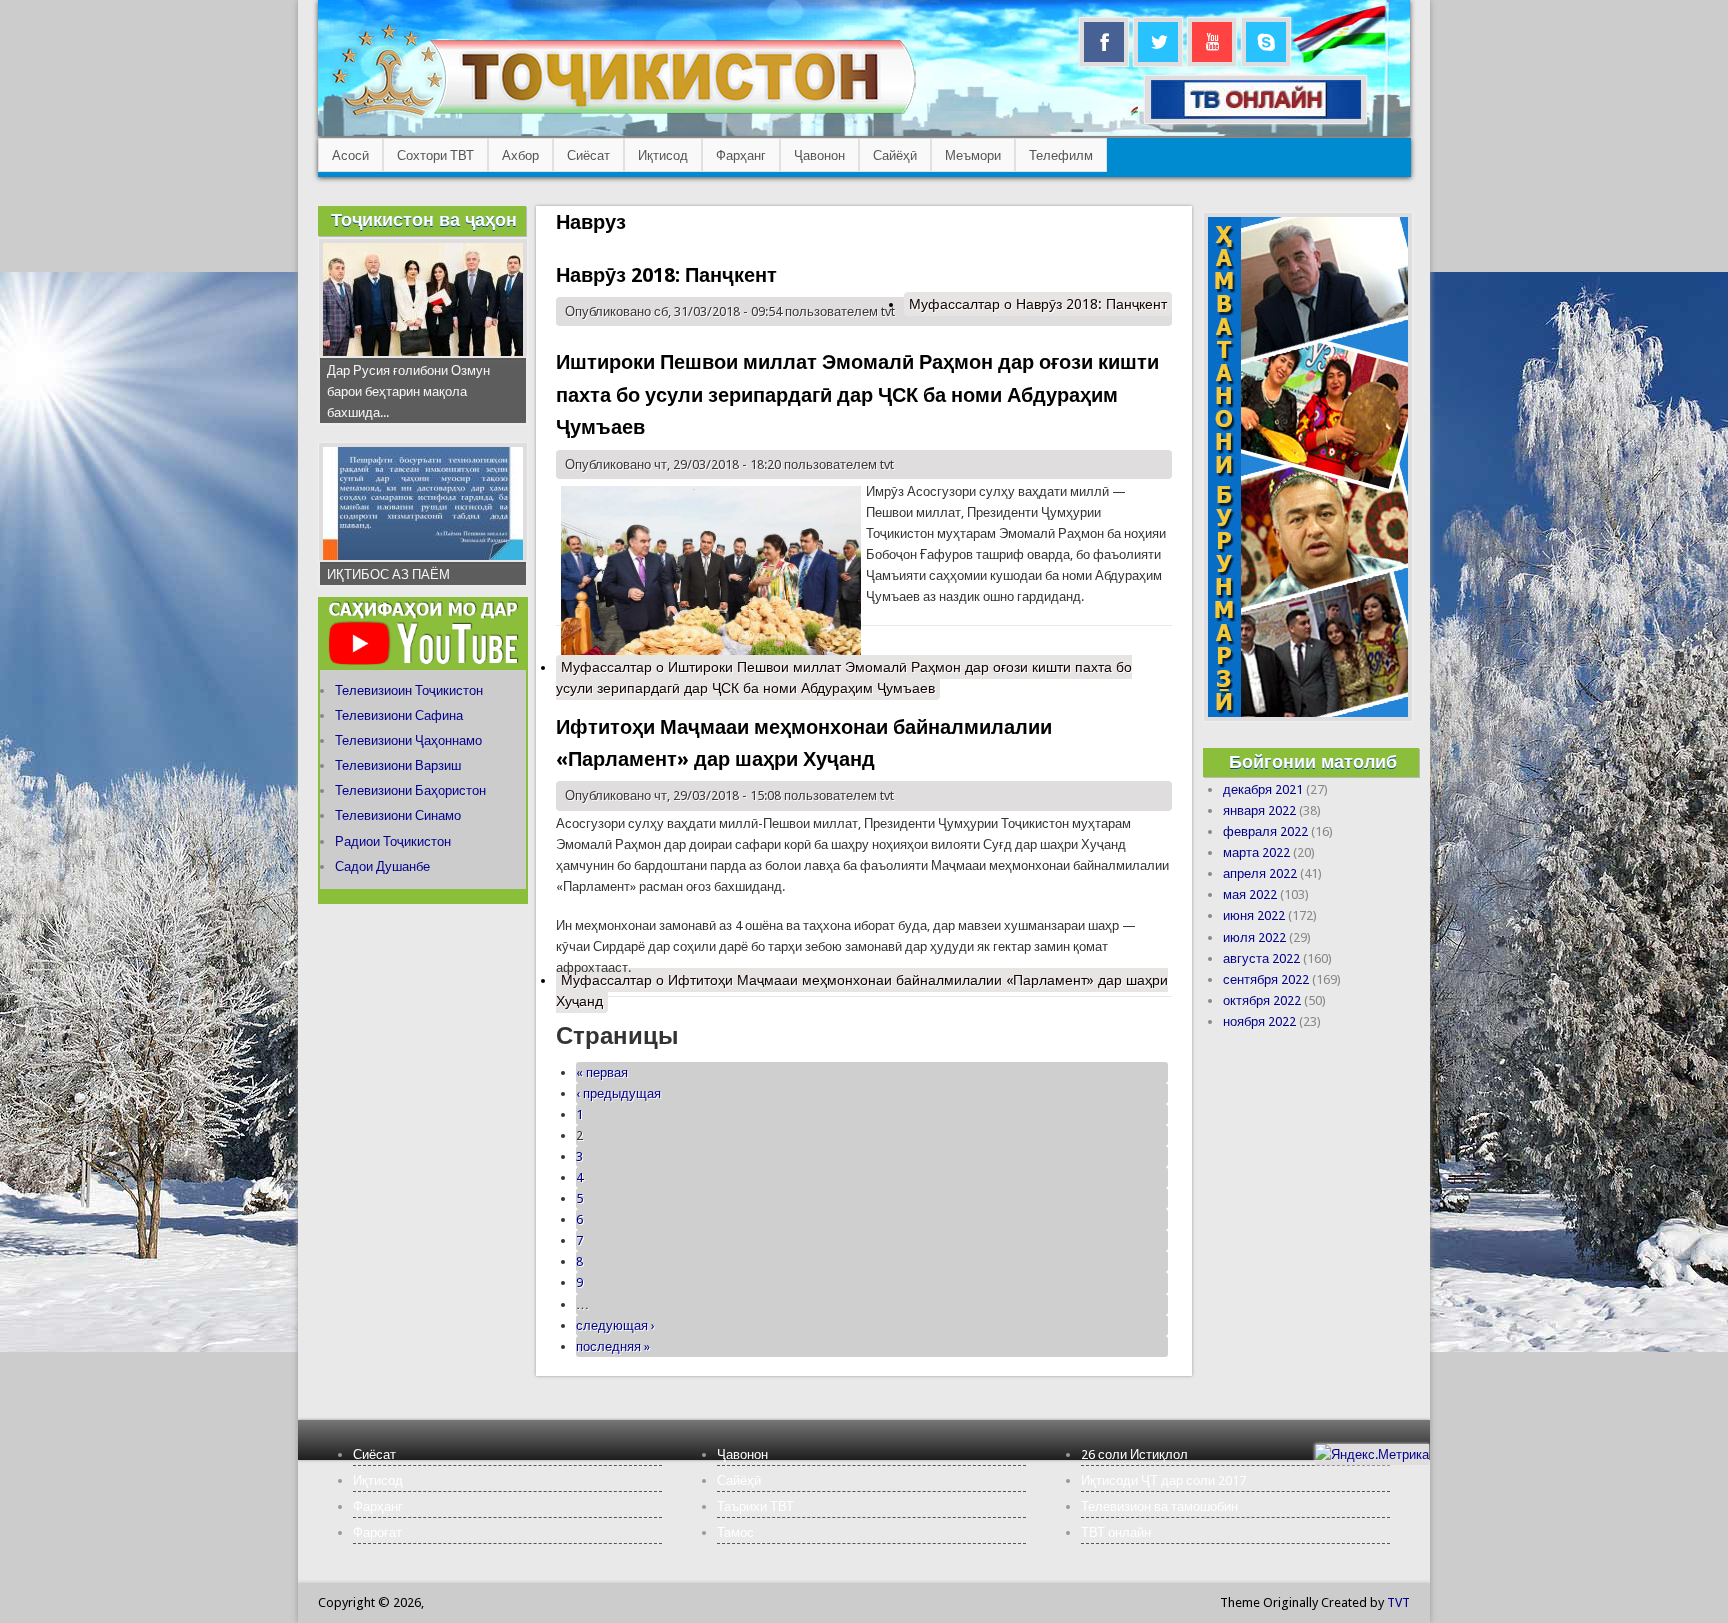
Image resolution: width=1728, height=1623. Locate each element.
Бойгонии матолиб (1313, 761)
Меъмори (973, 155)
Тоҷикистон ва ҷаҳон (424, 219)
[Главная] (623, 115)
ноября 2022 (1259, 1021)
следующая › (615, 1325)
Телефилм (1061, 155)
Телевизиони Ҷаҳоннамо (408, 740)
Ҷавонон (819, 155)
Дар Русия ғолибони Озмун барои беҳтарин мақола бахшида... (408, 391)
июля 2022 (1254, 937)
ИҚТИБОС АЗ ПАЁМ (388, 574)
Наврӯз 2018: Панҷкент (666, 275)
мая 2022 (1250, 894)
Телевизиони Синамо (398, 815)
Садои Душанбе (382, 866)
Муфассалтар (1038, 304)
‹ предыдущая (618, 1093)
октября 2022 (1262, 1000)
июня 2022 (1254, 915)
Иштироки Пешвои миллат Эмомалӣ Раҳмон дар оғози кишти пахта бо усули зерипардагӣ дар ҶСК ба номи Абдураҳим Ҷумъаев (857, 394)
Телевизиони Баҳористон (410, 790)
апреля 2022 (1260, 873)
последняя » (613, 1346)
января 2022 (1259, 810)
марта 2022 (1256, 852)
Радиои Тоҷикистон (393, 841)
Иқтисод (663, 155)
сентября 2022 (1266, 979)
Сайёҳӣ (895, 155)
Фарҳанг (741, 155)
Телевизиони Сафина (399, 715)
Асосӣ (350, 155)
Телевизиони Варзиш (398, 765)
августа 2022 (1261, 958)
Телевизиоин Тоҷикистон (409, 690)
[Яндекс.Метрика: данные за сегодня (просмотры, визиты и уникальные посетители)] (1372, 1454)
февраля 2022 (1265, 831)
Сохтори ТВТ (435, 155)
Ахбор (520, 155)
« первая (602, 1072)
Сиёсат (588, 155)
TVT (1398, 1602)
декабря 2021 (1263, 789)
